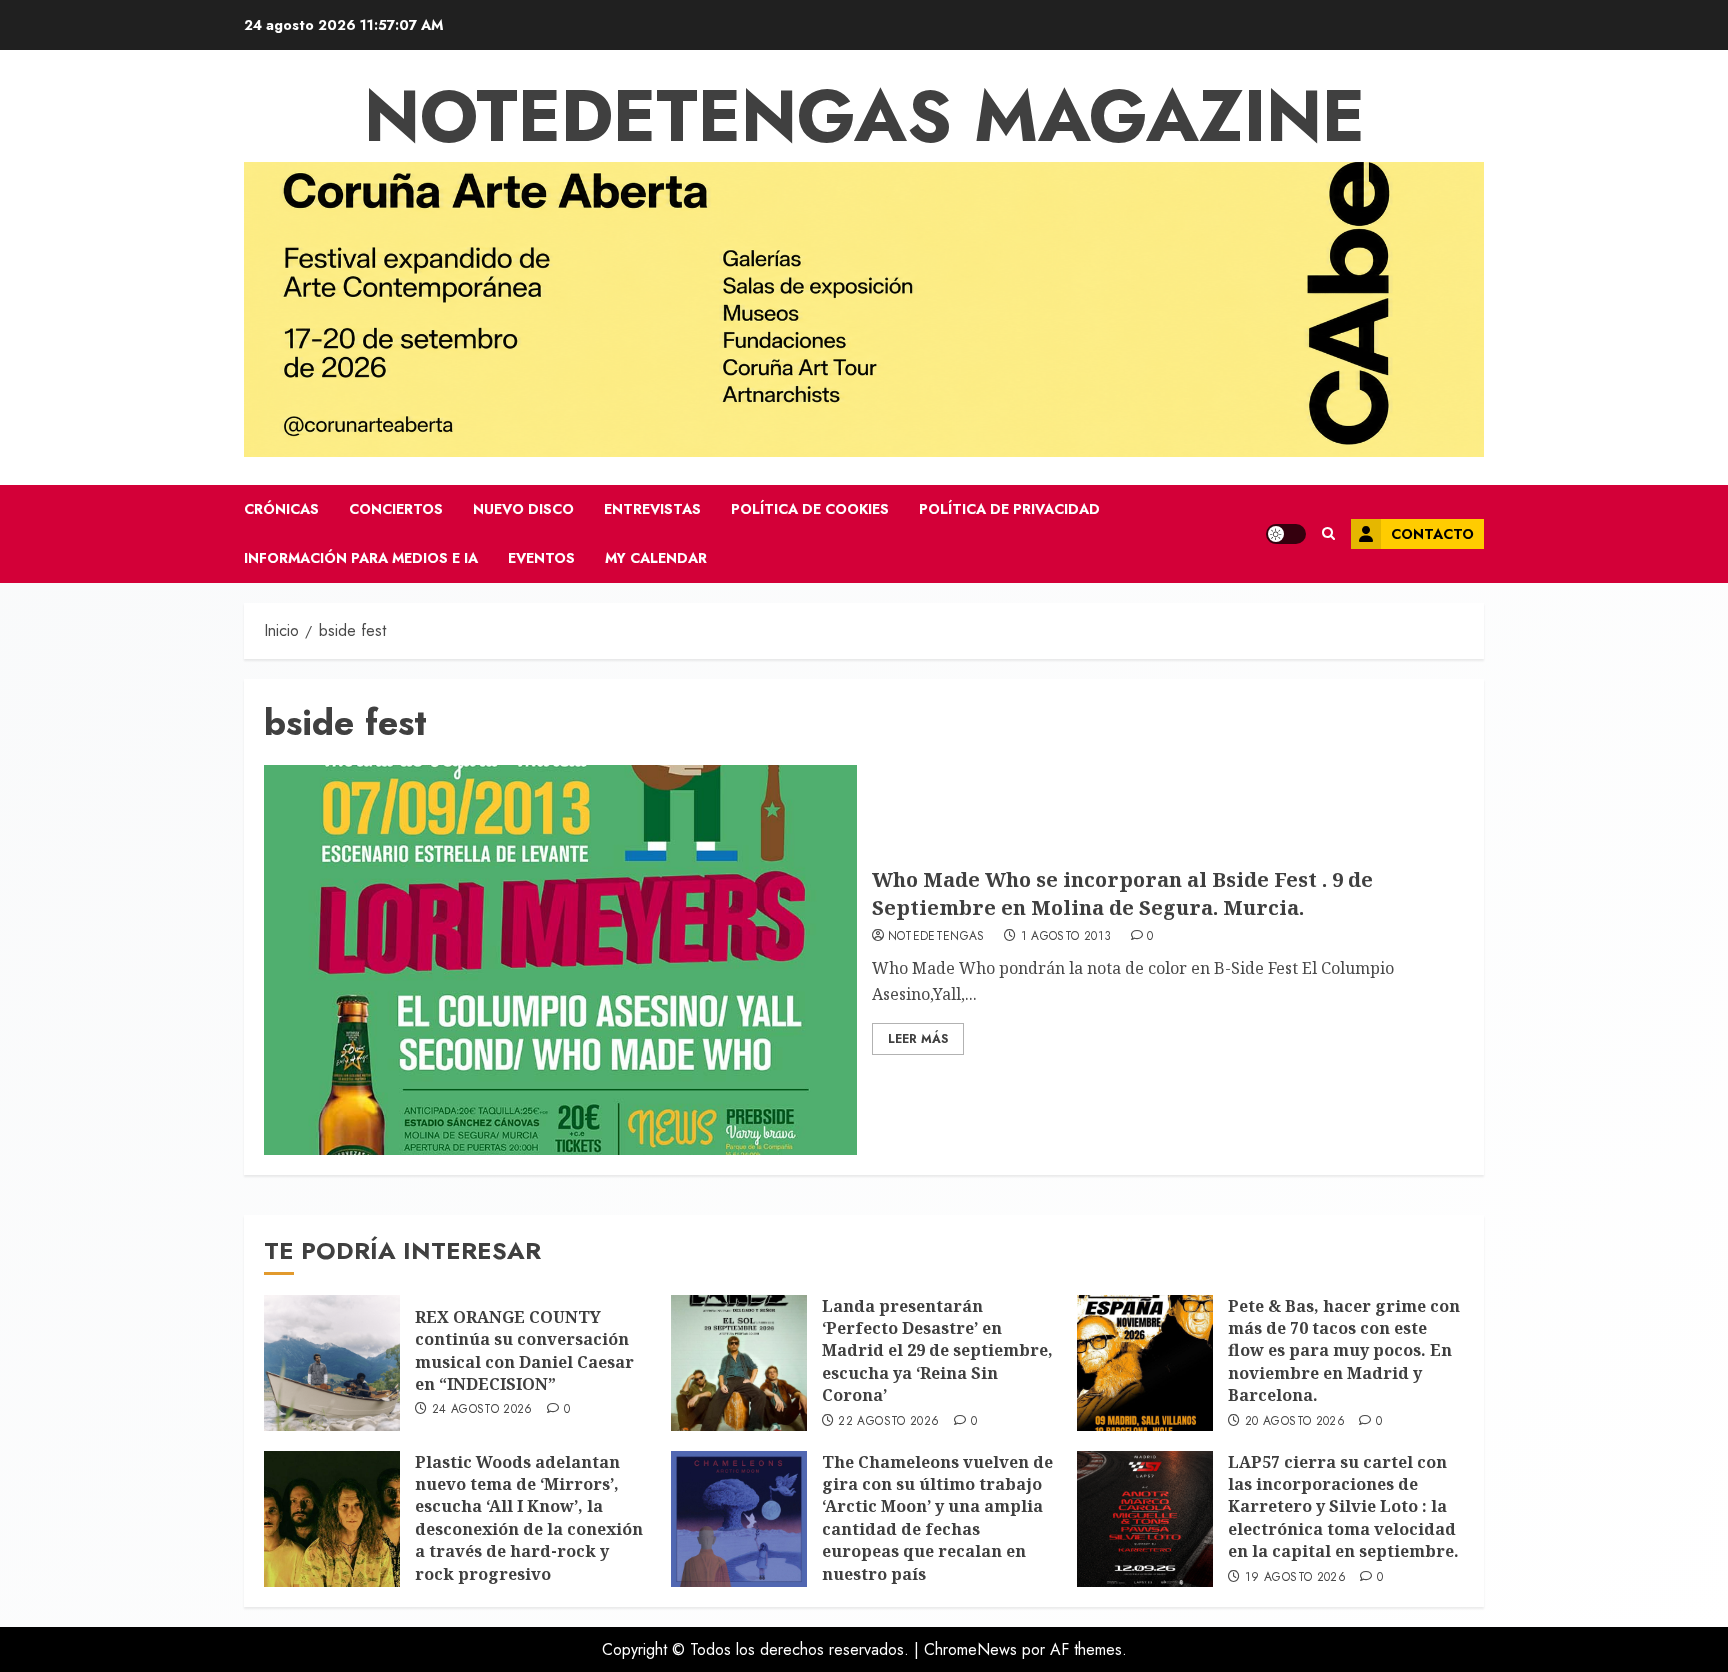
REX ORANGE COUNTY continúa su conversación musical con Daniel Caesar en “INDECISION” (524, 1350)
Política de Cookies (810, 509)
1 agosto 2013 (1066, 937)
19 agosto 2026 (1295, 1578)
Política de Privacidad (1009, 509)
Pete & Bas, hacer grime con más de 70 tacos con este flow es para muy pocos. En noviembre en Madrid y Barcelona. (1344, 1351)
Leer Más (918, 1039)
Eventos (541, 558)
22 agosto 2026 (888, 1422)
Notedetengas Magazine (864, 116)
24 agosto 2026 (482, 1410)
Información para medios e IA (361, 558)
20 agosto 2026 (1295, 1422)
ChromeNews (970, 1649)
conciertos (396, 509)
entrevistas (652, 509)
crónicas (281, 509)
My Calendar (656, 558)
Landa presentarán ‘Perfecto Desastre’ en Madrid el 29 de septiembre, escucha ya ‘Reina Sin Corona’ (937, 1351)
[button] (1328, 534)
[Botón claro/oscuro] (1286, 534)
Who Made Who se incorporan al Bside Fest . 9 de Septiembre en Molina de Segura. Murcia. (1122, 893)
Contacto (1432, 534)
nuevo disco (523, 509)
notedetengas (936, 937)
